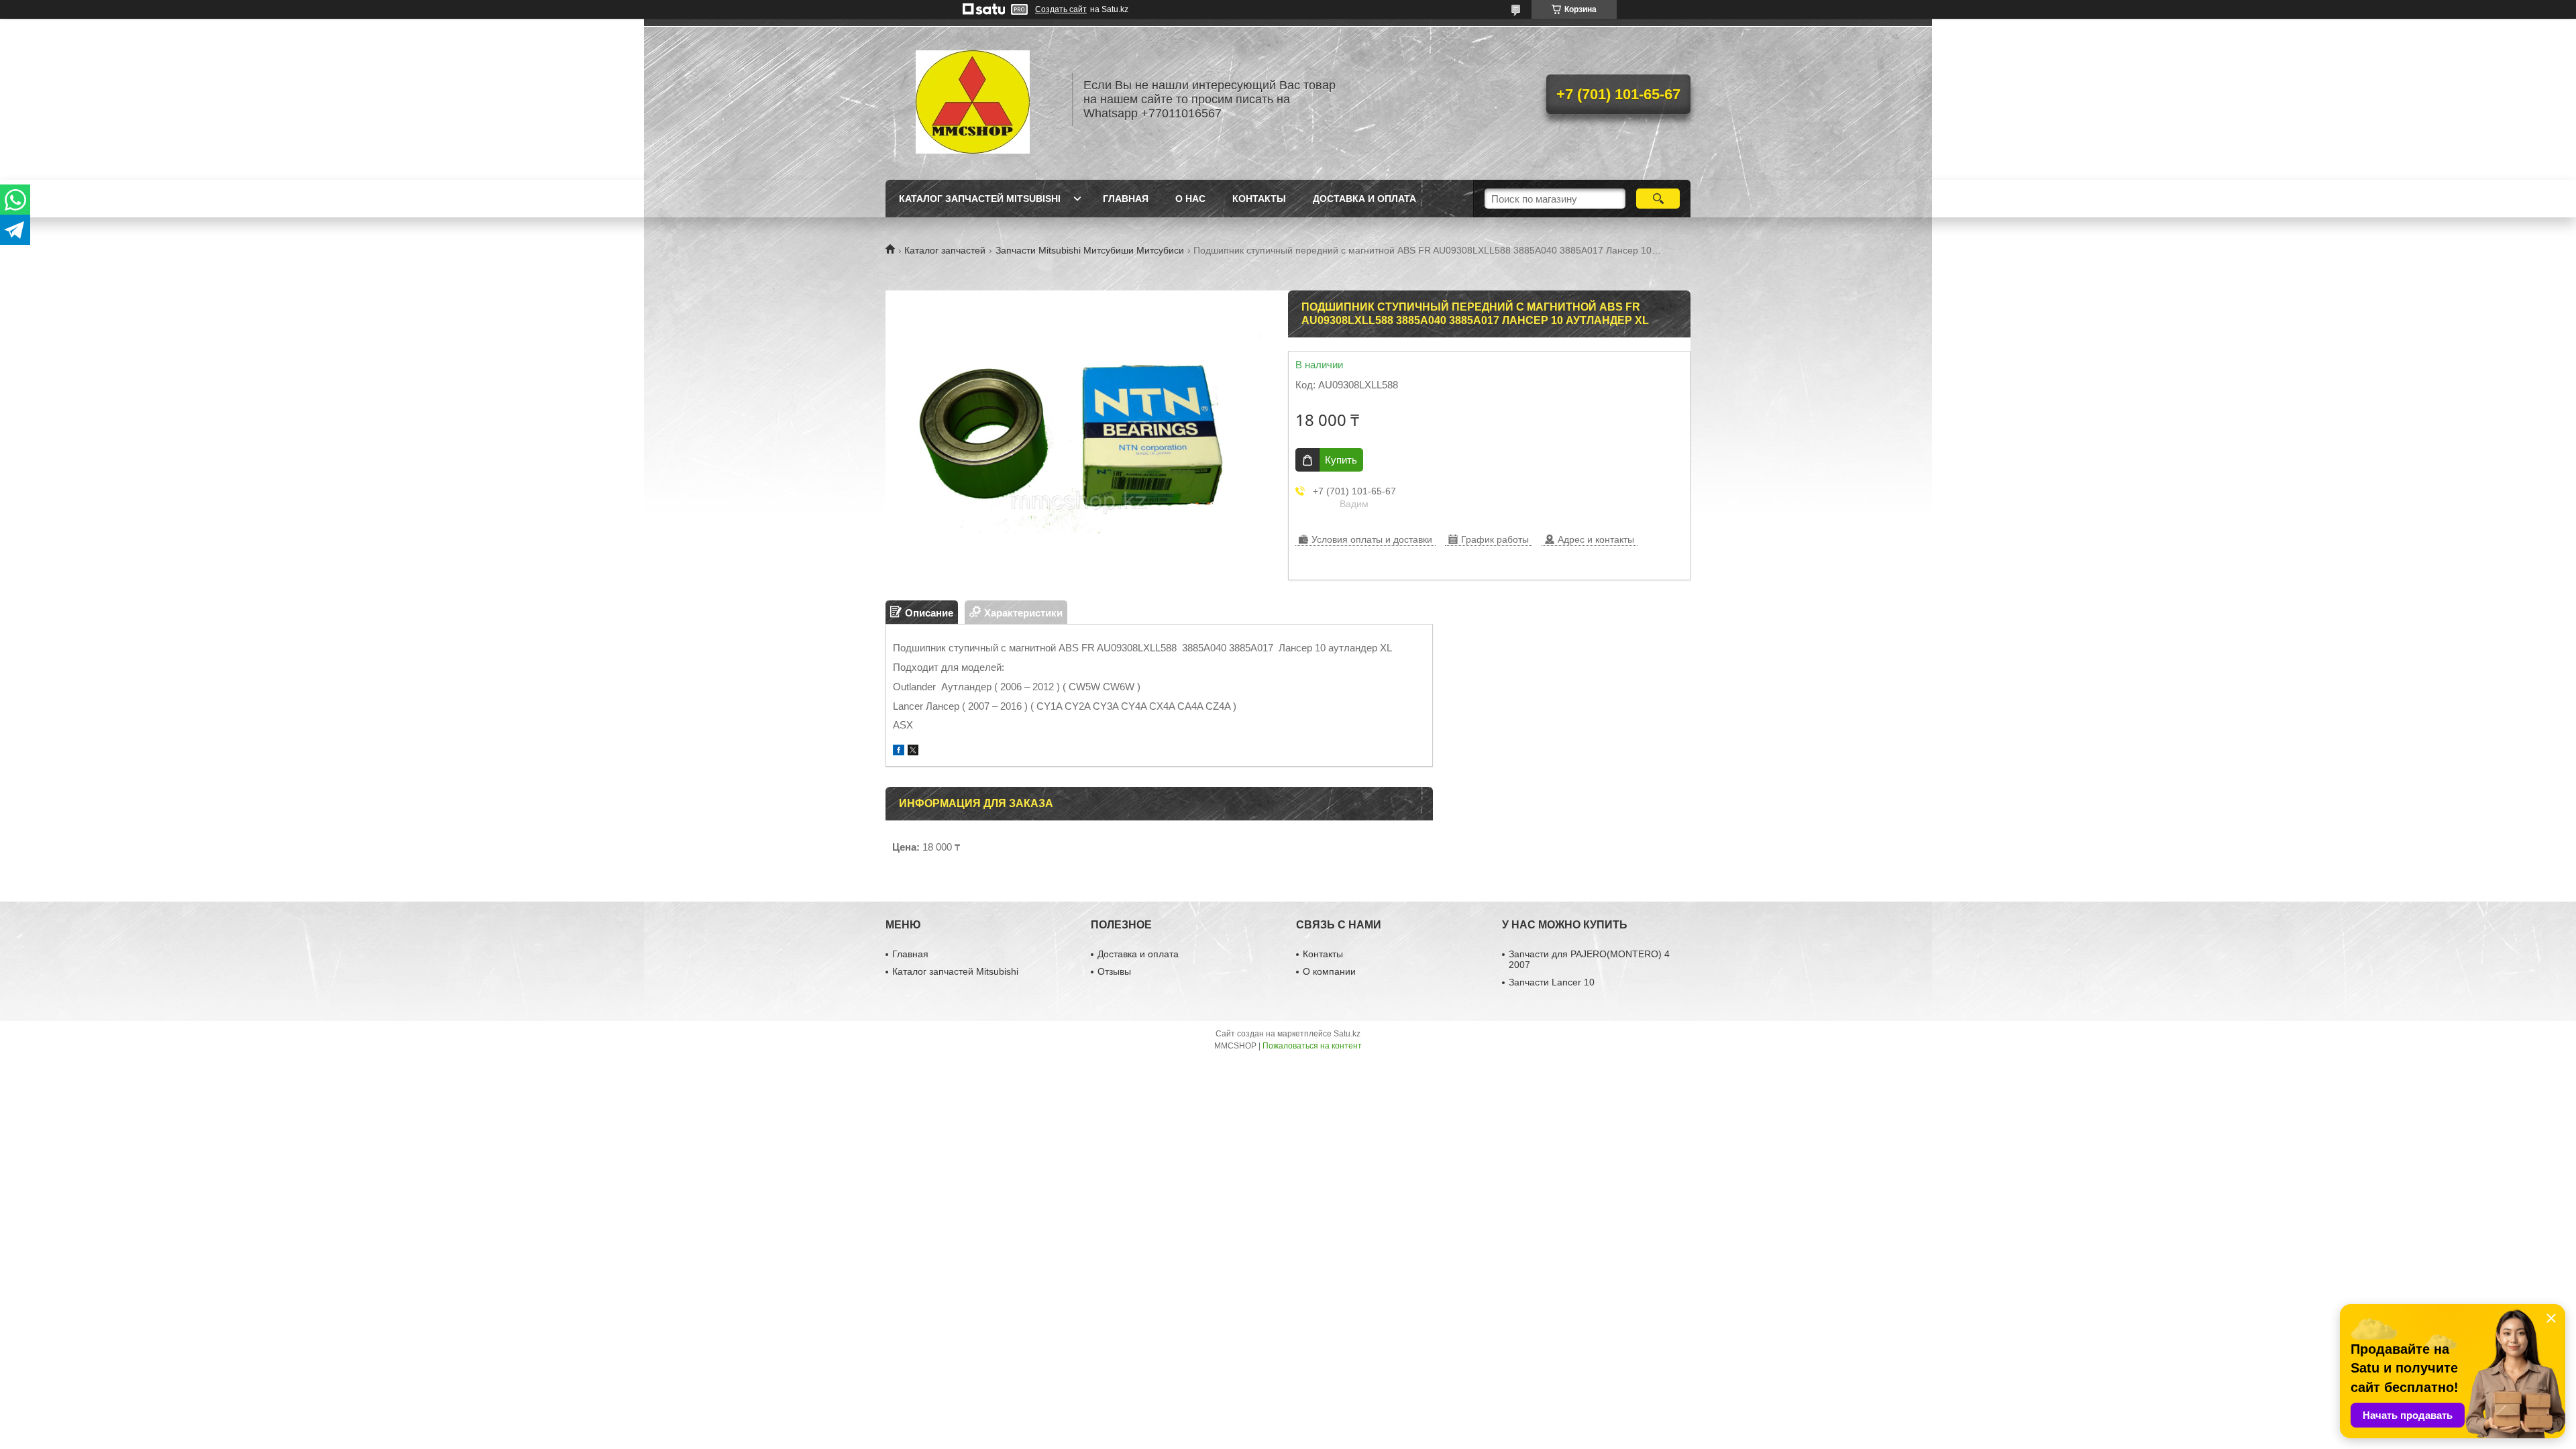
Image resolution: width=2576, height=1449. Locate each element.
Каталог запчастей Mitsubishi (980, 199)
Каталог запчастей (945, 250)
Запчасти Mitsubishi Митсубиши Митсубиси (1090, 250)
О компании (1329, 971)
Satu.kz (1347, 1034)
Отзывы (1114, 971)
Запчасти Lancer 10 (1552, 982)
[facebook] (899, 752)
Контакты (1259, 199)
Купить (1341, 460)
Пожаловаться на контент (1312, 1046)
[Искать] (1658, 199)
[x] (913, 752)
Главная (1126, 199)
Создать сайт (1061, 9)
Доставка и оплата (1364, 199)
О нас (1190, 199)
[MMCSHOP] (973, 99)
